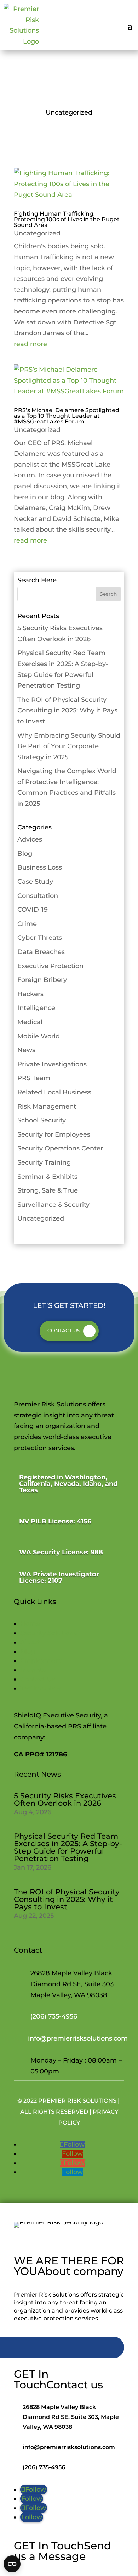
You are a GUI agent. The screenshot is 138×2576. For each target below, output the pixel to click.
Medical (30, 1022)
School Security (42, 1120)
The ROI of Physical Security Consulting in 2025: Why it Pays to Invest (67, 710)
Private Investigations (52, 1064)
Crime (27, 924)
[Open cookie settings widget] (12, 2564)
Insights (33, 1670)
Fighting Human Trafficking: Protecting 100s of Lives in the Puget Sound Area (67, 219)
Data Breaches (41, 952)
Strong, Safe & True (48, 1190)
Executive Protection (50, 966)
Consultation (38, 896)
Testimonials (40, 1688)
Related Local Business (54, 1092)
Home (30, 1624)
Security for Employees (54, 1134)
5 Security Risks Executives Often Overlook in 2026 (65, 1799)
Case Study (35, 882)
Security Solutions (48, 1633)
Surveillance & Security (53, 1205)
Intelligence (36, 1008)
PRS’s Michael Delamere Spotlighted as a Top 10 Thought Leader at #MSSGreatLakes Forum (67, 416)
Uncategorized (37, 233)
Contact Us (64, 1331)
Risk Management (47, 1106)
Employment (41, 1661)
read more (30, 344)
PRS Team (34, 1078)
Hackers (30, 994)
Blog (25, 854)
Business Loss (40, 867)
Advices (30, 839)
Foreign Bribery (42, 980)
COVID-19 (33, 910)
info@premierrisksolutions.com (78, 2038)
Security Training (44, 1162)
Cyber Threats (40, 938)
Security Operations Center (60, 1148)
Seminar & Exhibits (47, 1177)
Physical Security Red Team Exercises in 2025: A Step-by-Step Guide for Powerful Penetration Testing (68, 1847)
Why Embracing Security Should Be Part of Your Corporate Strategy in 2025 (69, 746)
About (30, 1642)
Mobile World (39, 1036)
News (26, 1050)
